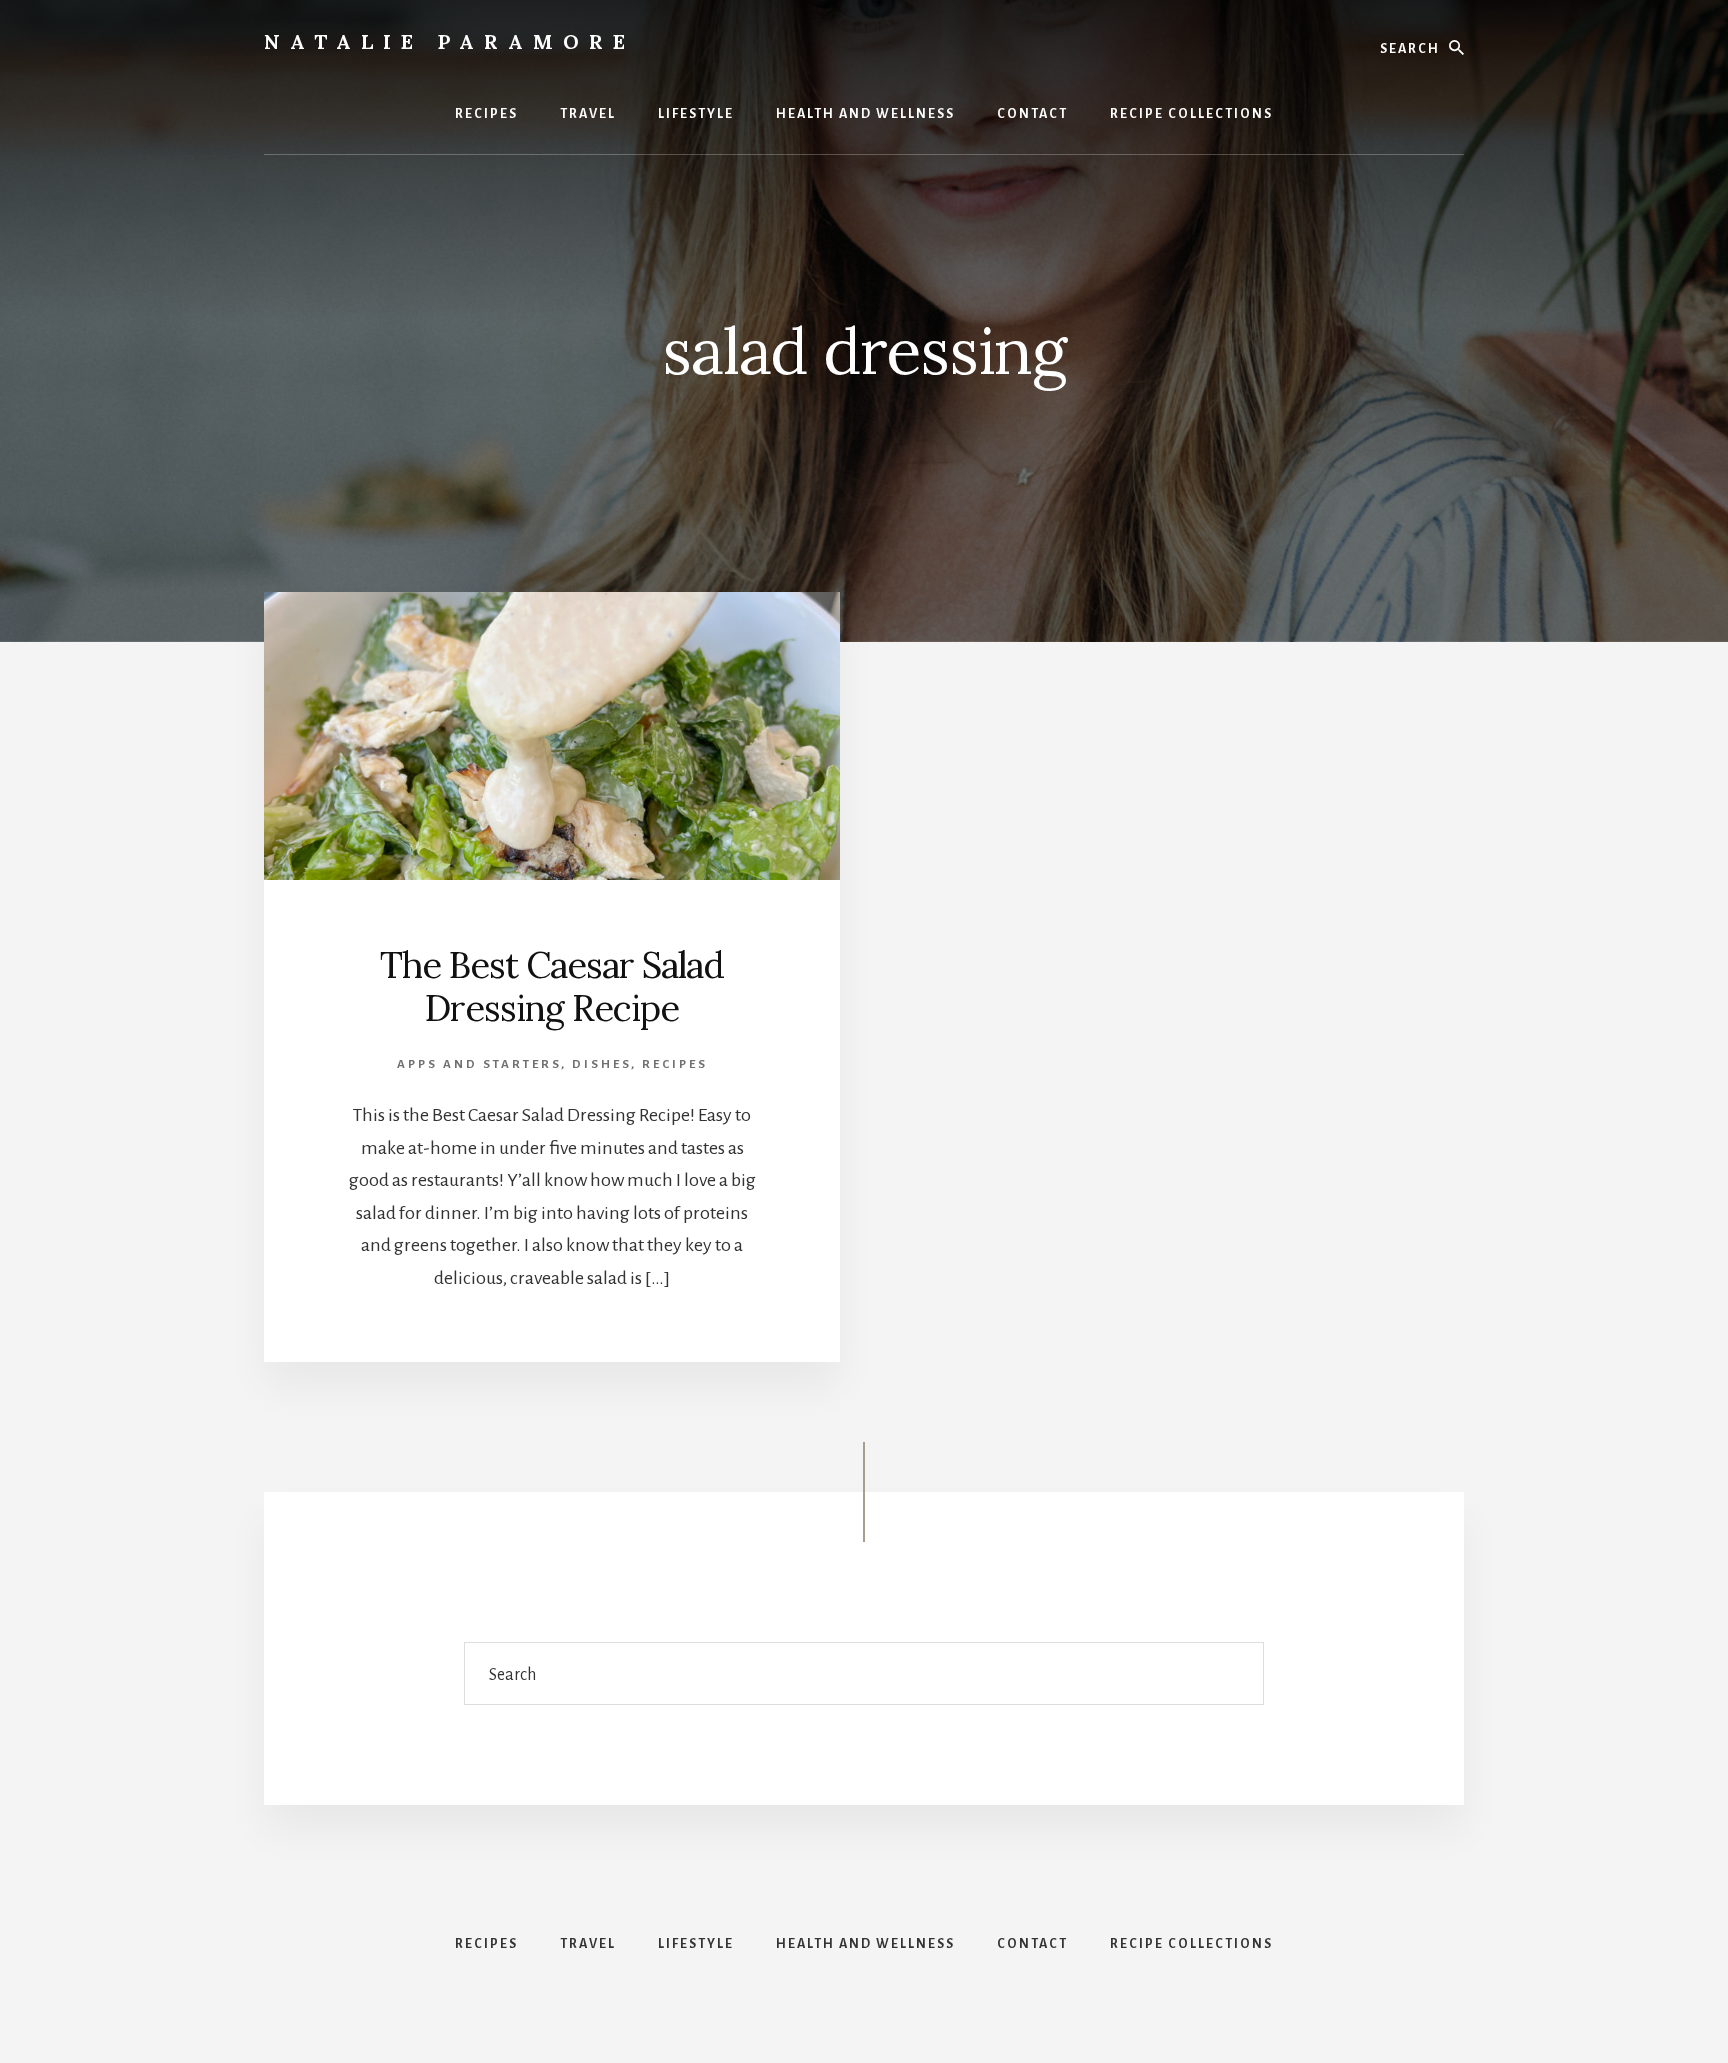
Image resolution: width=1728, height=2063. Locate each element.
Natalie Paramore (449, 41)
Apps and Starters (479, 1064)
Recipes (675, 1064)
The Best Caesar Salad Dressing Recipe (552, 986)
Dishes (601, 1064)
